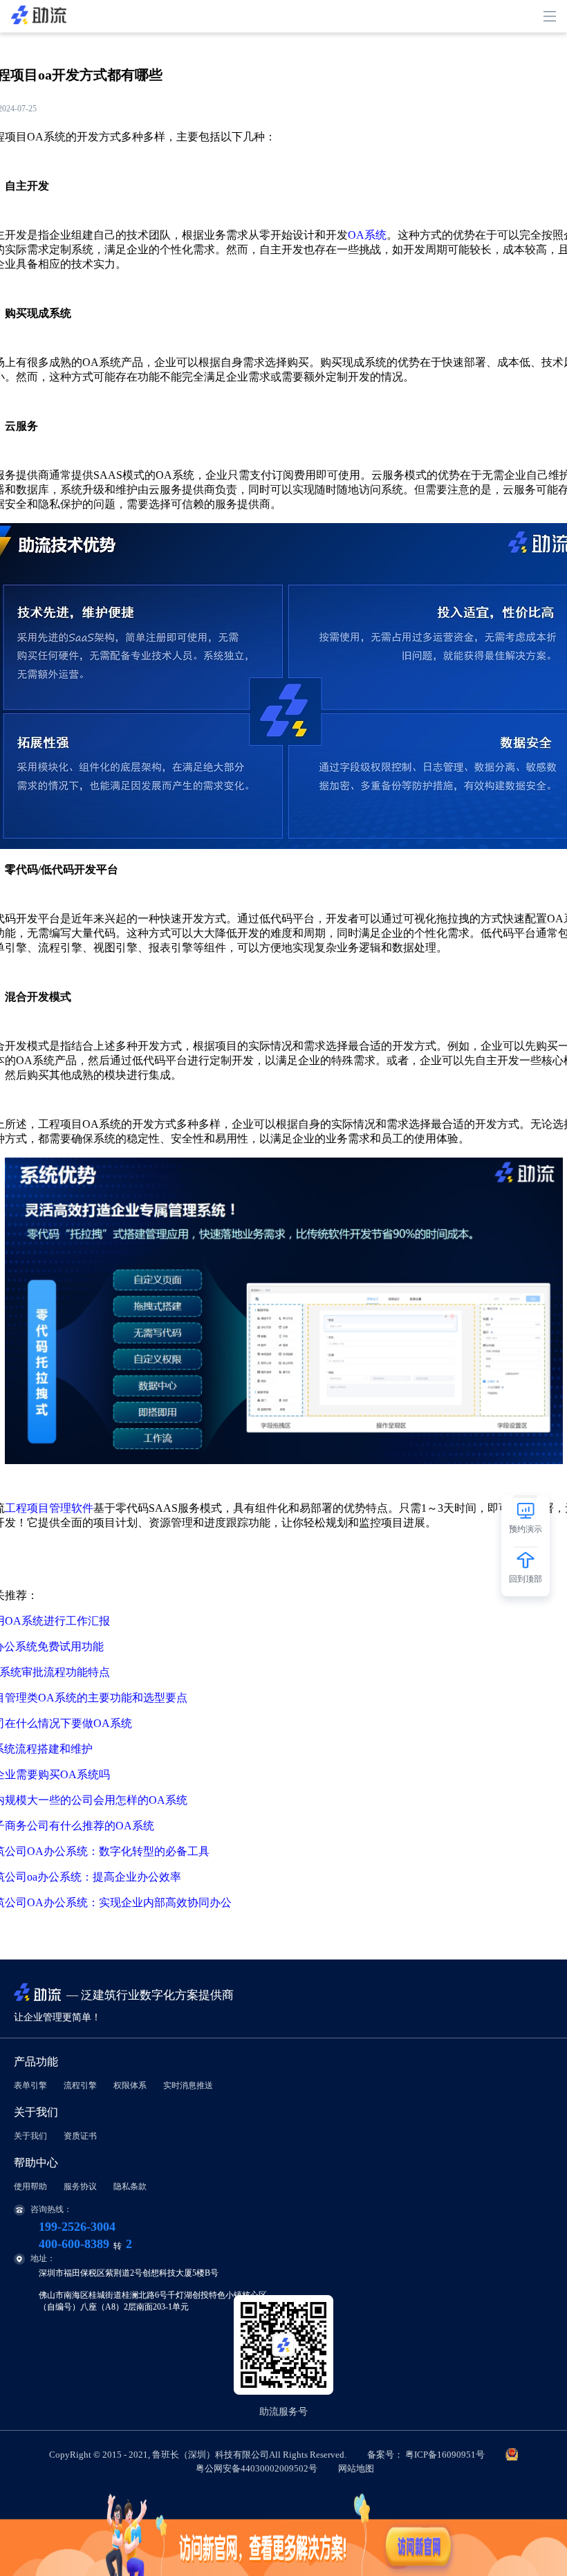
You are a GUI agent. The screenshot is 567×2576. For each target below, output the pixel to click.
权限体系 (130, 2085)
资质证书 (80, 2136)
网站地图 (356, 2468)
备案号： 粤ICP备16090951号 (426, 2455)
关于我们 (30, 2136)
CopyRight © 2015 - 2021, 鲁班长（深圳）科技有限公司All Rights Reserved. (267, 2461)
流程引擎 (80, 2085)
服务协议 (80, 2186)
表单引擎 (30, 2085)
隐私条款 (130, 2186)
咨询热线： (51, 2209)
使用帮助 (30, 2186)
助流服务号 (283, 2412)
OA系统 (367, 235)
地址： (43, 2258)
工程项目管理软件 (49, 1508)
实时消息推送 (188, 2085)
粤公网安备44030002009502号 (257, 2468)
